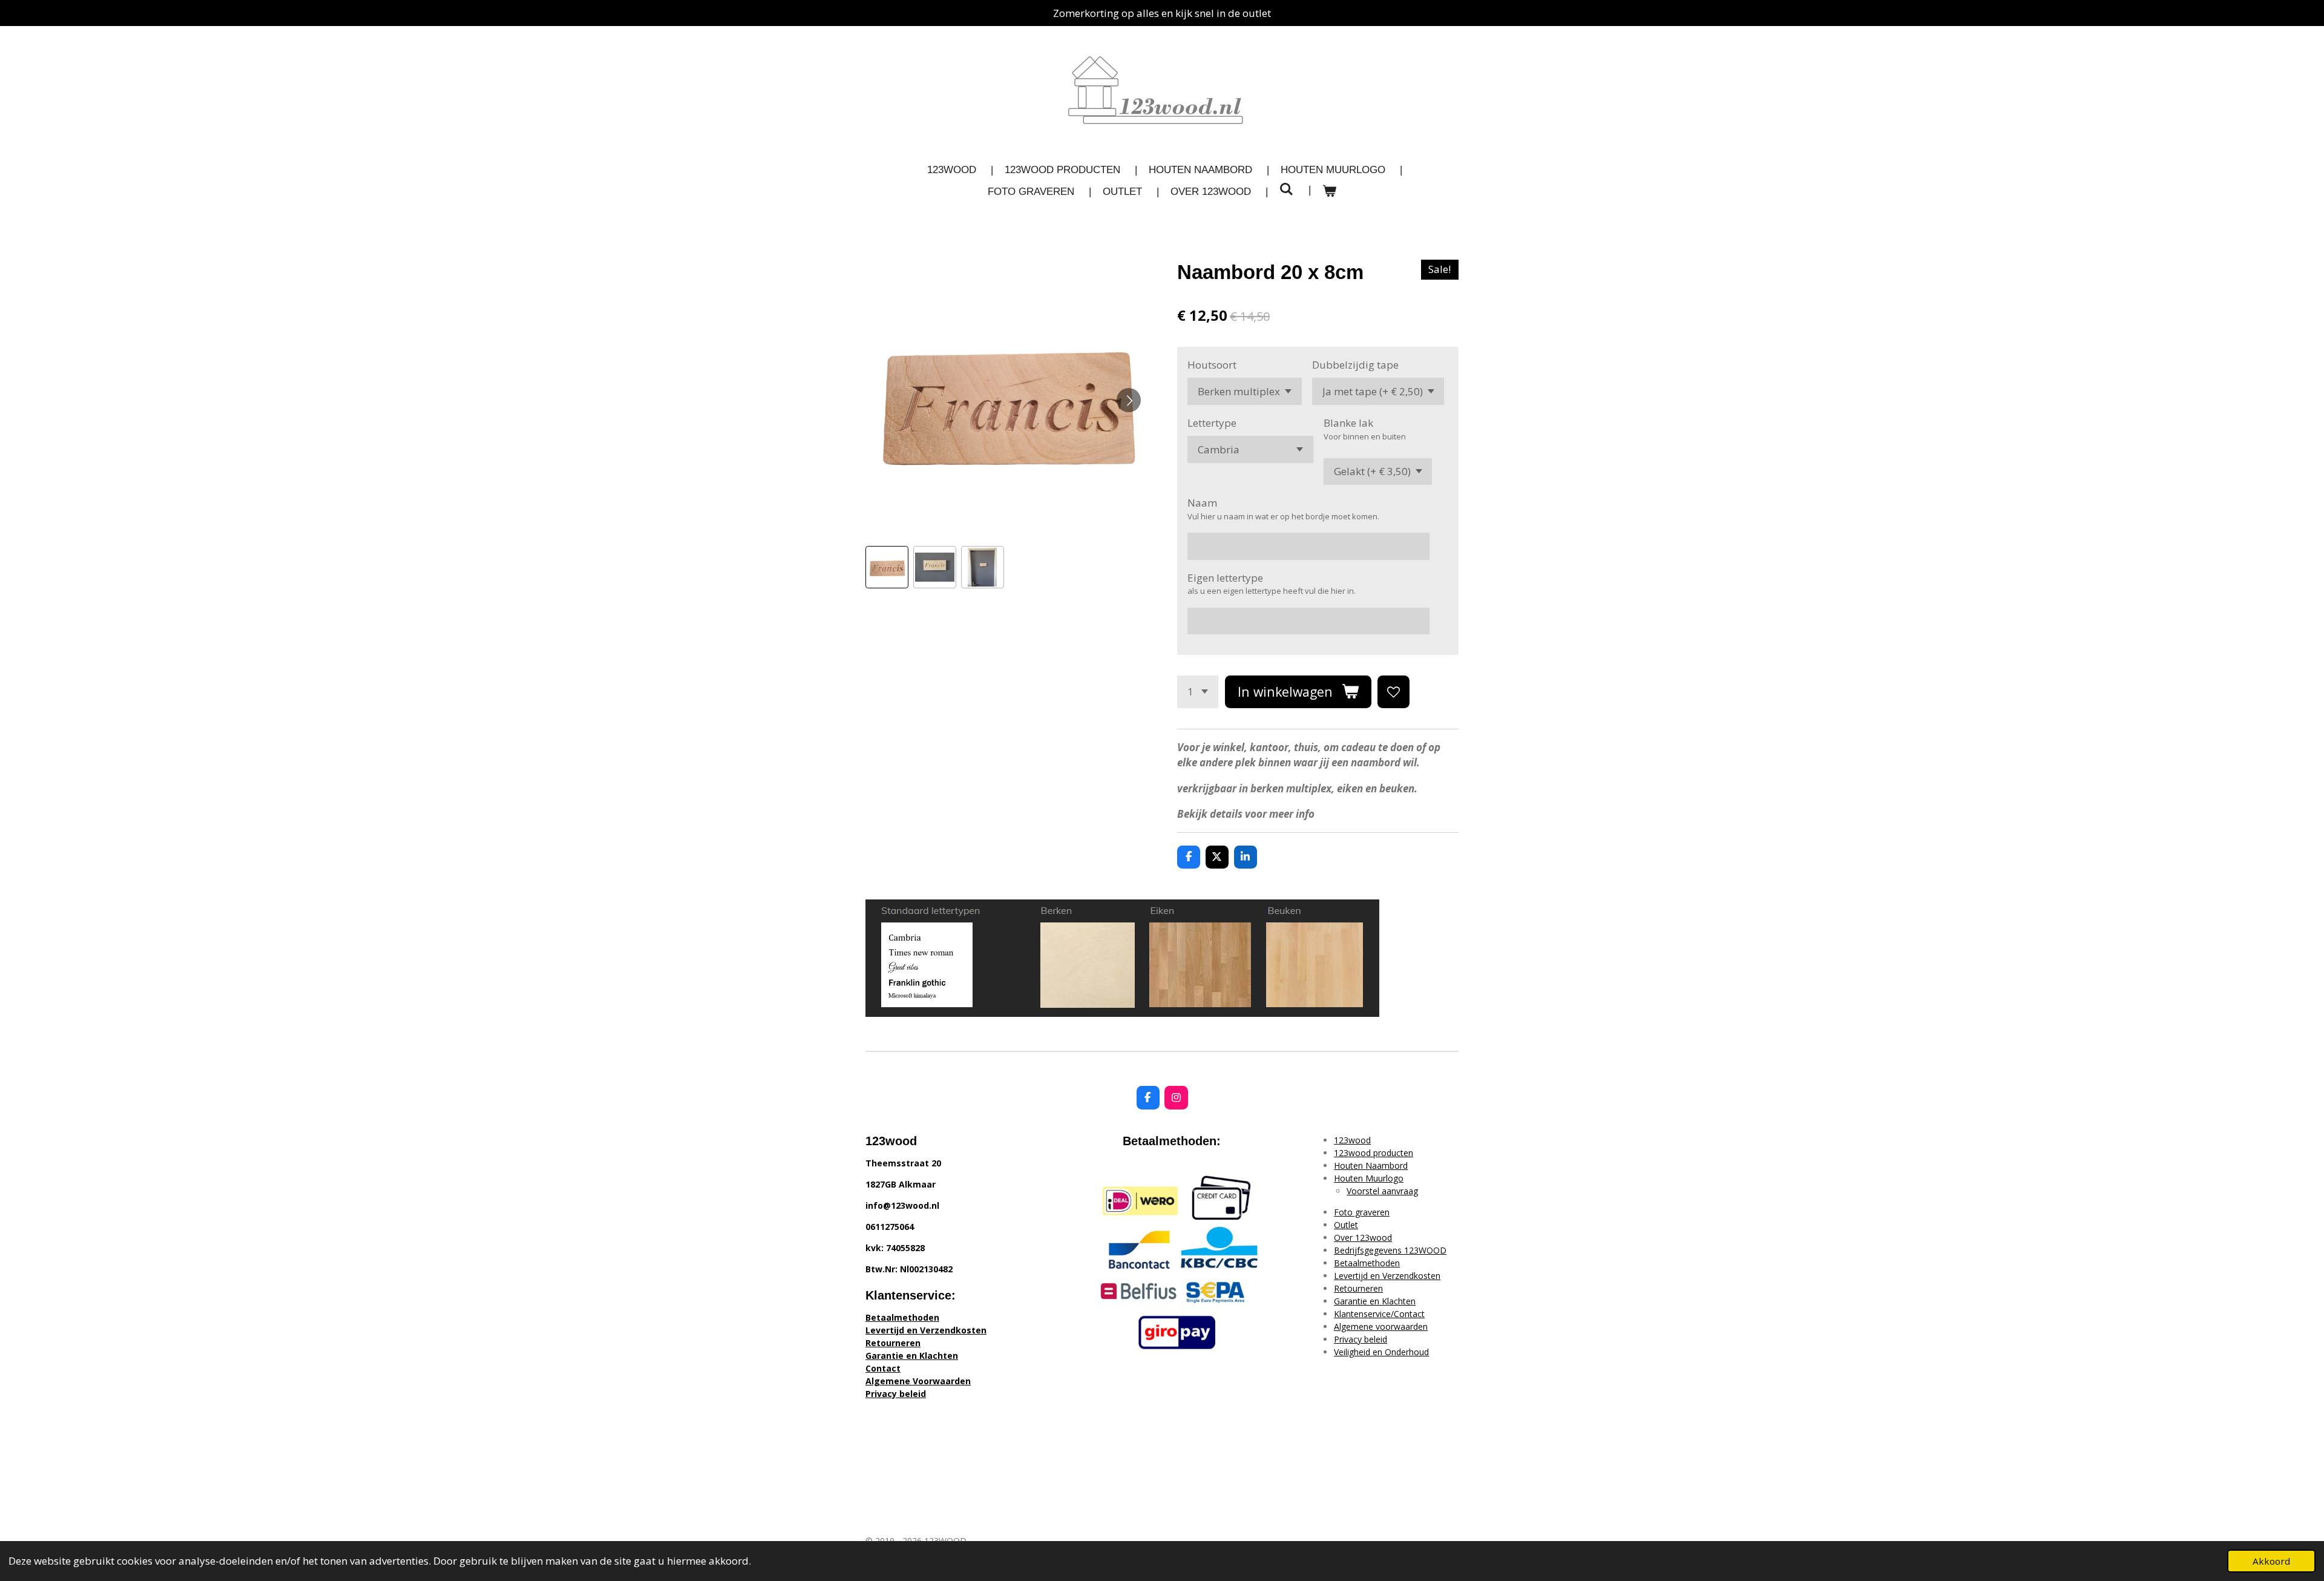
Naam (1202, 503)
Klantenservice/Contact (1379, 1314)
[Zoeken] (1287, 190)
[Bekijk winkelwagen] (1330, 192)
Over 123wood (1363, 1238)
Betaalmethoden (902, 1317)
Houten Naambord (1371, 1165)
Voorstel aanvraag (1382, 1191)
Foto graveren (1362, 1212)
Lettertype (1212, 423)
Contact (883, 1368)
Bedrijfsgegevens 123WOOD (1390, 1250)
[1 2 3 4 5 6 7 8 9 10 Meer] (1198, 692)
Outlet (1346, 1225)
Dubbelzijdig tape (1355, 365)
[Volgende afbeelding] (1129, 400)
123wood (1352, 1140)
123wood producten (1374, 1153)
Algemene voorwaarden (1381, 1326)
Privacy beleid (896, 1394)
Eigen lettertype (1225, 578)
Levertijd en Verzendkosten (926, 1330)
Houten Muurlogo (1369, 1178)
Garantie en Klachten (912, 1356)
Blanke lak (1348, 423)
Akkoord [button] (2271, 1561)
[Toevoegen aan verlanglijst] (1393, 692)
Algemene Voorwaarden (918, 1381)
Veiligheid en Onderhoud (1381, 1352)
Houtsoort (1212, 365)
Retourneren (893, 1343)
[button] (887, 567)
